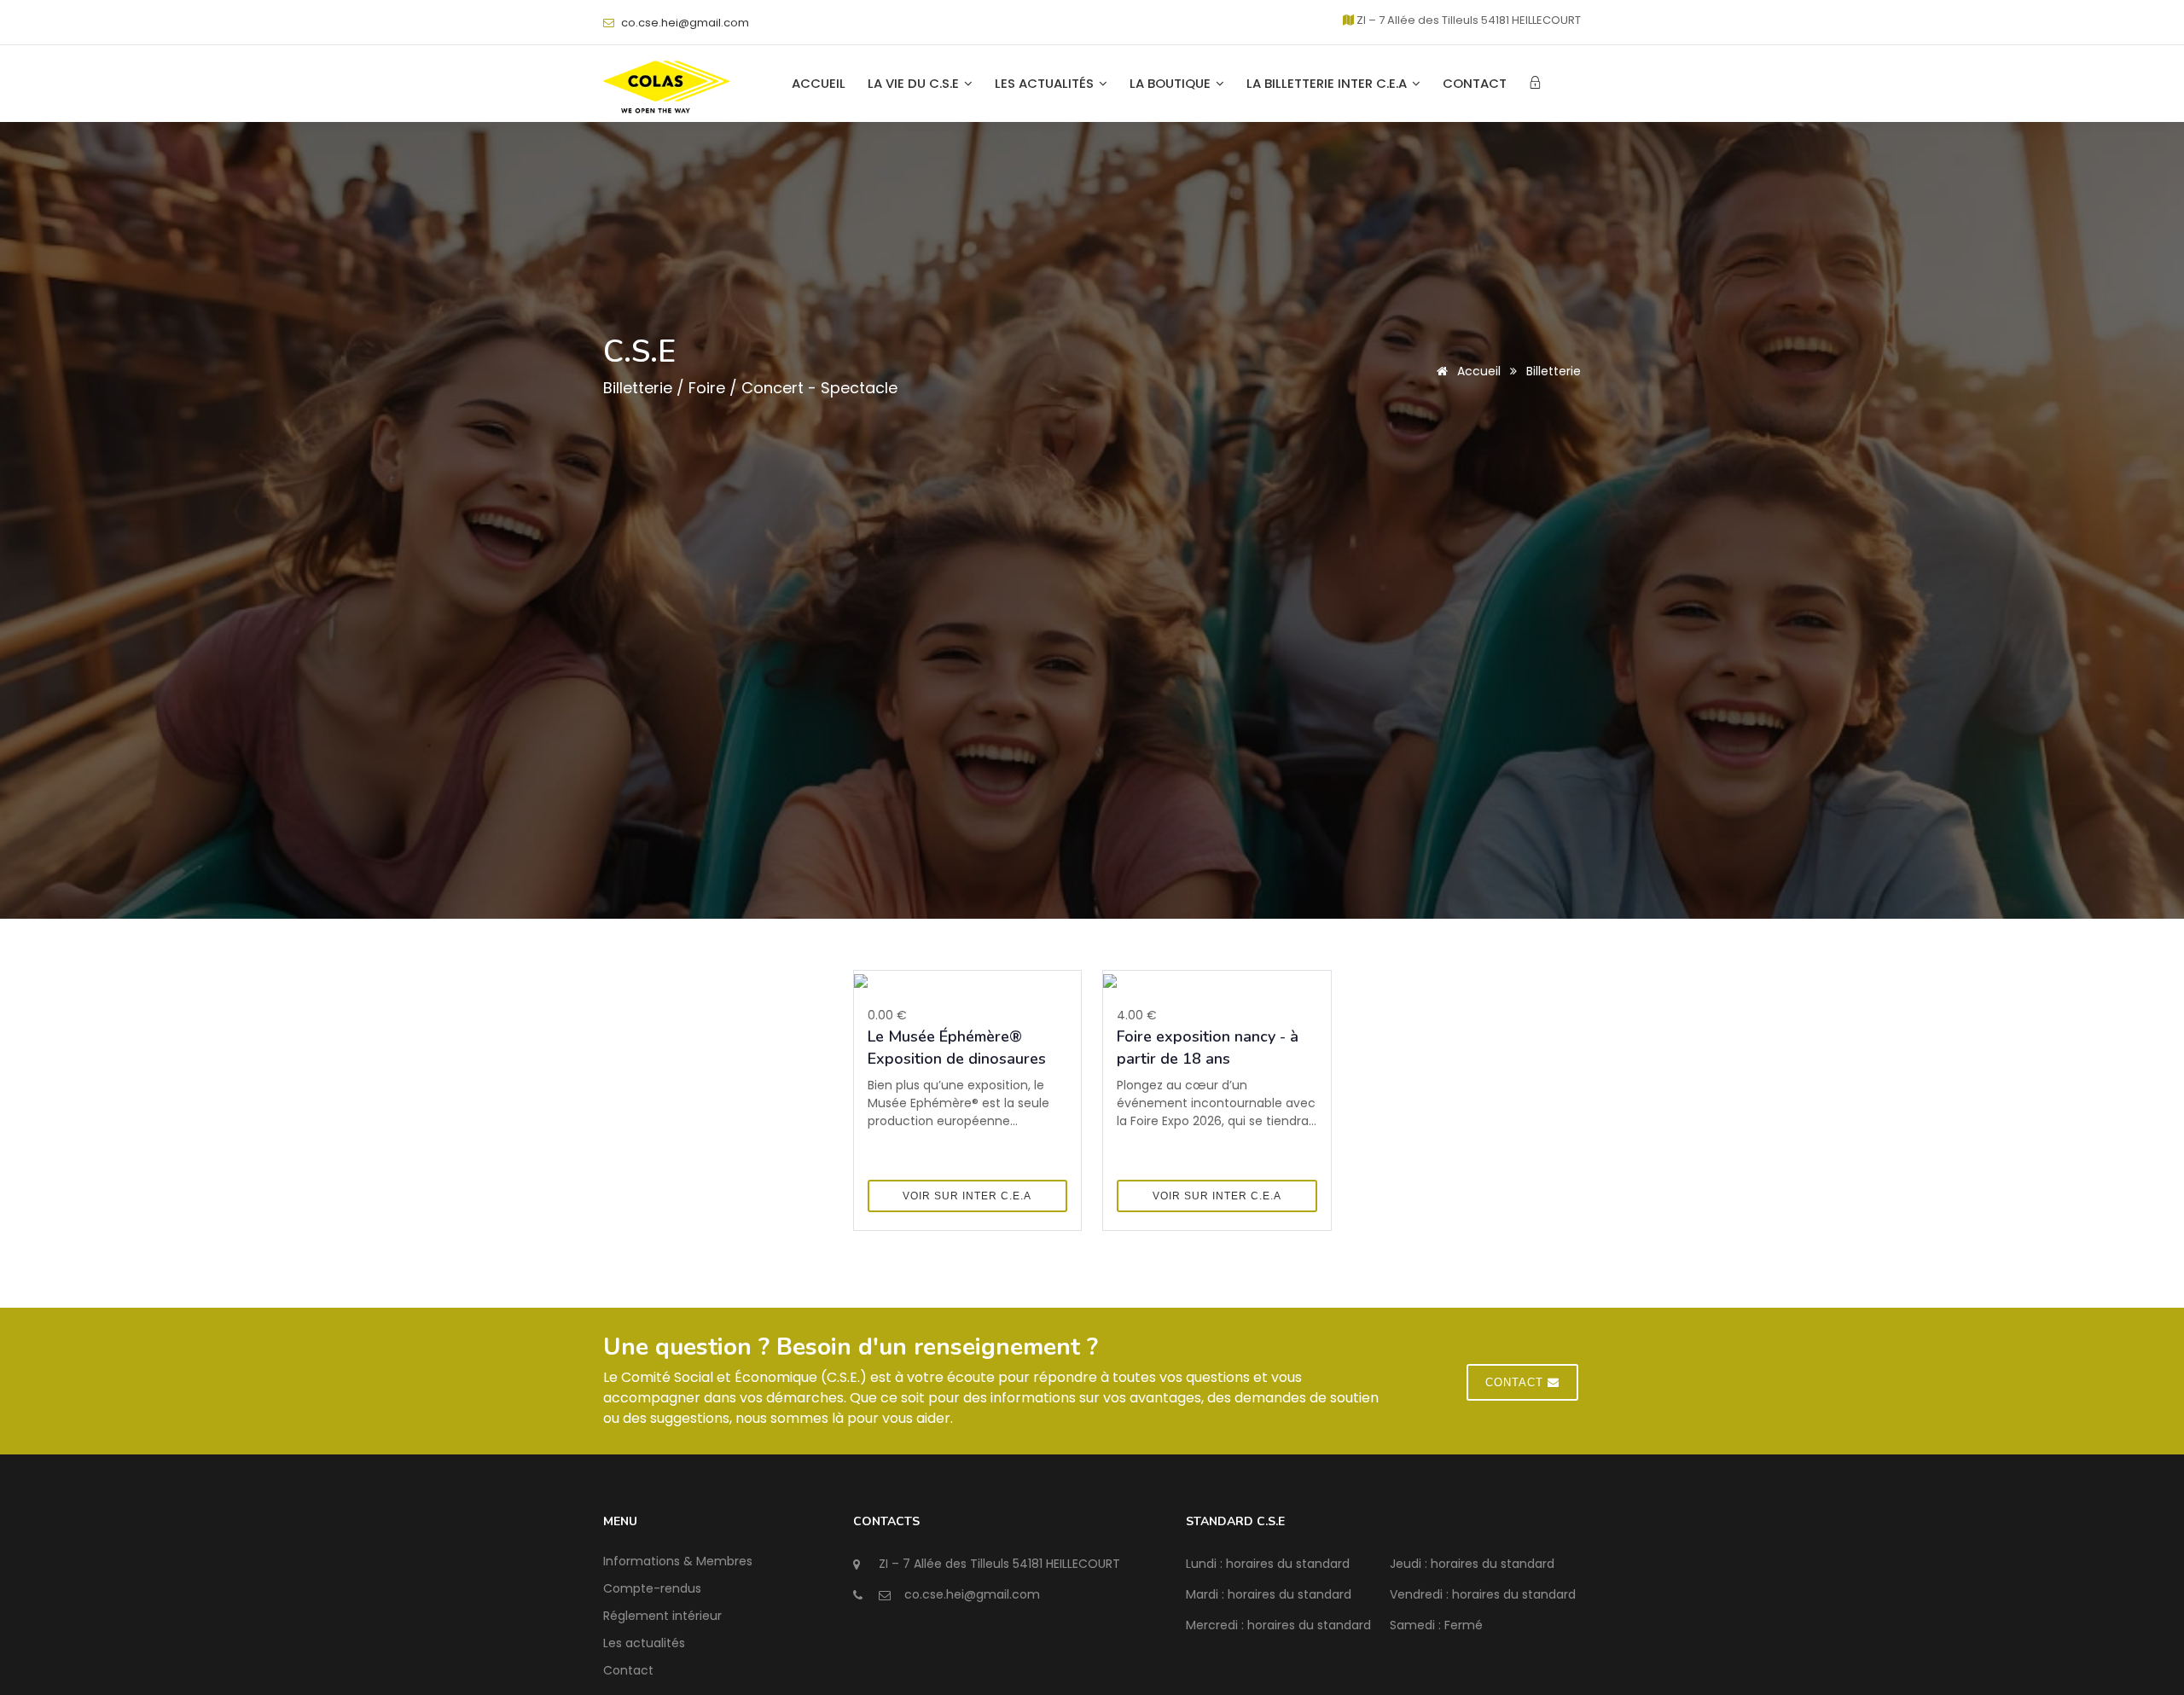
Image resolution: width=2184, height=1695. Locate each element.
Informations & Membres (678, 1561)
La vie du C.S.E (915, 84)
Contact (1475, 84)
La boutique (1172, 84)
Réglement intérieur (662, 1616)
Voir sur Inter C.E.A (967, 1196)
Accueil (819, 84)
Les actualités (1046, 84)
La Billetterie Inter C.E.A (1328, 84)
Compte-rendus (652, 1588)
